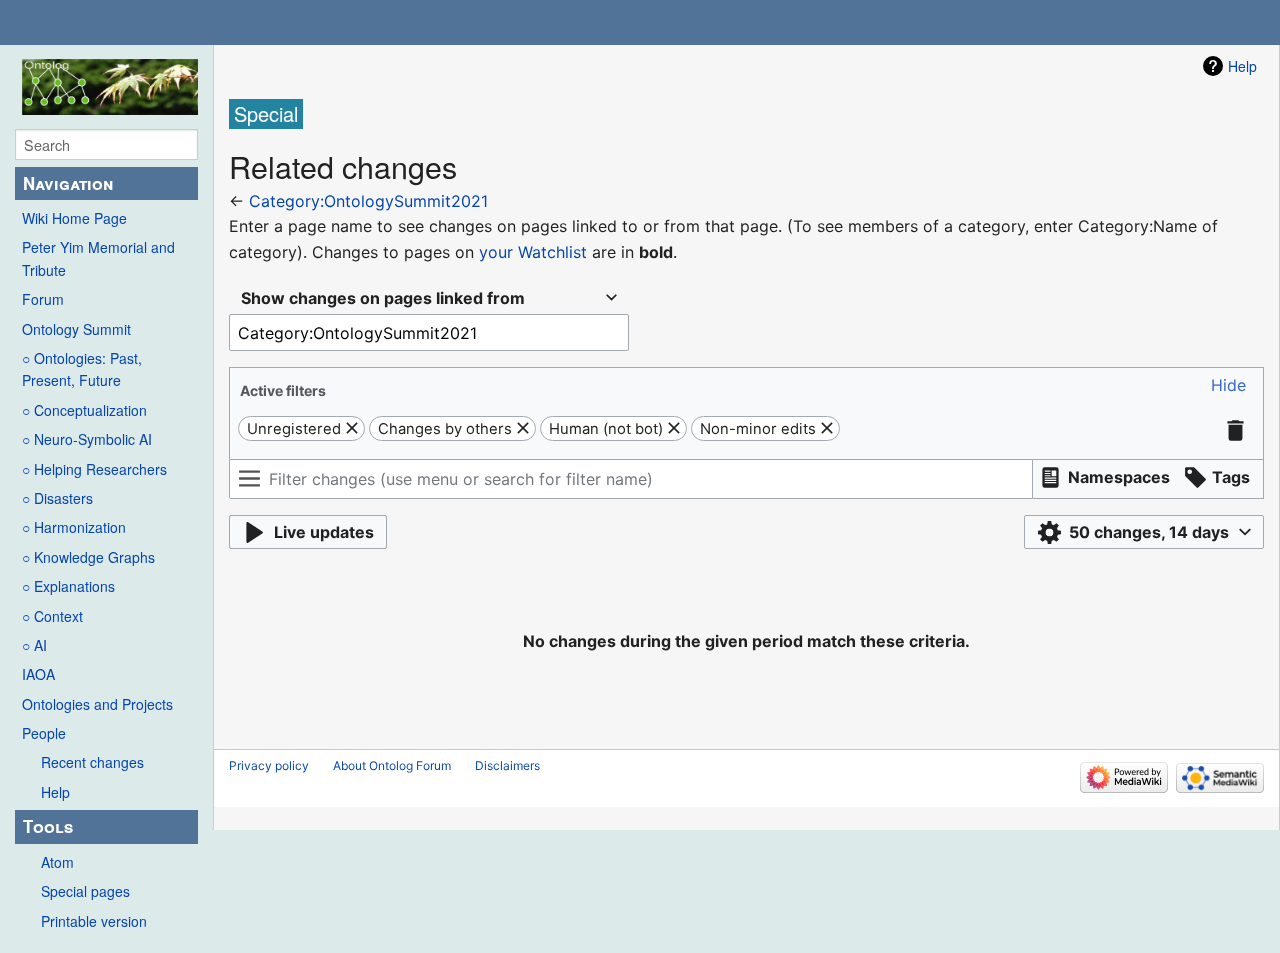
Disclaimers (507, 765)
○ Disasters (57, 498)
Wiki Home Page (74, 218)
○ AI (34, 645)
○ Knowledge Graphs (88, 557)
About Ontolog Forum (392, 765)
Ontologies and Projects (97, 704)
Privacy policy (269, 765)
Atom (57, 862)
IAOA (38, 674)
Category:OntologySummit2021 (368, 201)
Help (55, 792)
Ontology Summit (76, 329)
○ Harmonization (74, 527)
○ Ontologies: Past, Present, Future (82, 369)
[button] (1228, 385)
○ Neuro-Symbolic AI (87, 439)
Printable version (94, 921)
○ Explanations (68, 586)
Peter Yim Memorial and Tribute (98, 258)
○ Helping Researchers (94, 469)
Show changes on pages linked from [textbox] (383, 298)
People (44, 733)
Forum (43, 299)
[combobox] (429, 298)
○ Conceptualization (84, 410)
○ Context (52, 616)
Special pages (85, 891)
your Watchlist (533, 252)
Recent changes (92, 762)
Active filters (283, 390)
